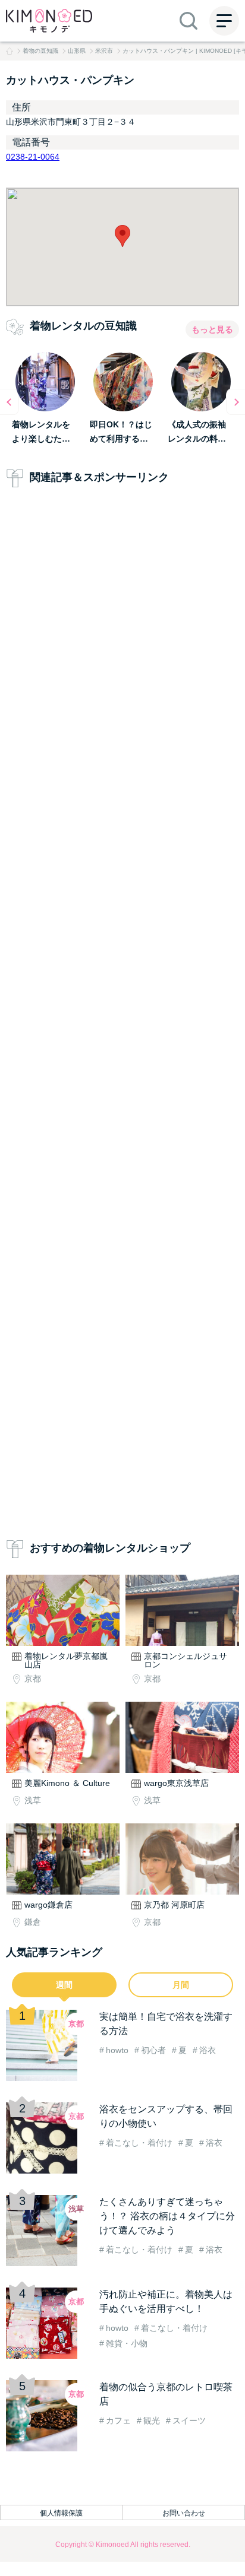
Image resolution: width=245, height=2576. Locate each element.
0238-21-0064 (33, 157)
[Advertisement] (122, 1016)
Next (235, 402)
